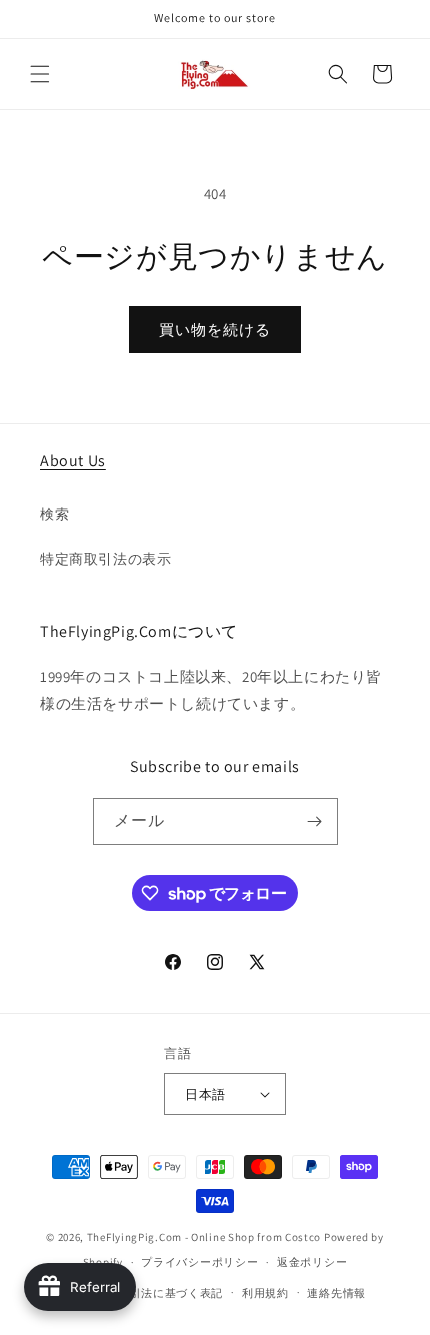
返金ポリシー (312, 1262)
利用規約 (265, 1293)
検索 (54, 514)
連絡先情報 (336, 1293)
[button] (40, 74)
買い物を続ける (215, 329)
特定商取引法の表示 (105, 559)
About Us (73, 460)
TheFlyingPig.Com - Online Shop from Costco (204, 1237)
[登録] (315, 821)
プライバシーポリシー (199, 1262)
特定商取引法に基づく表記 (153, 1293)
